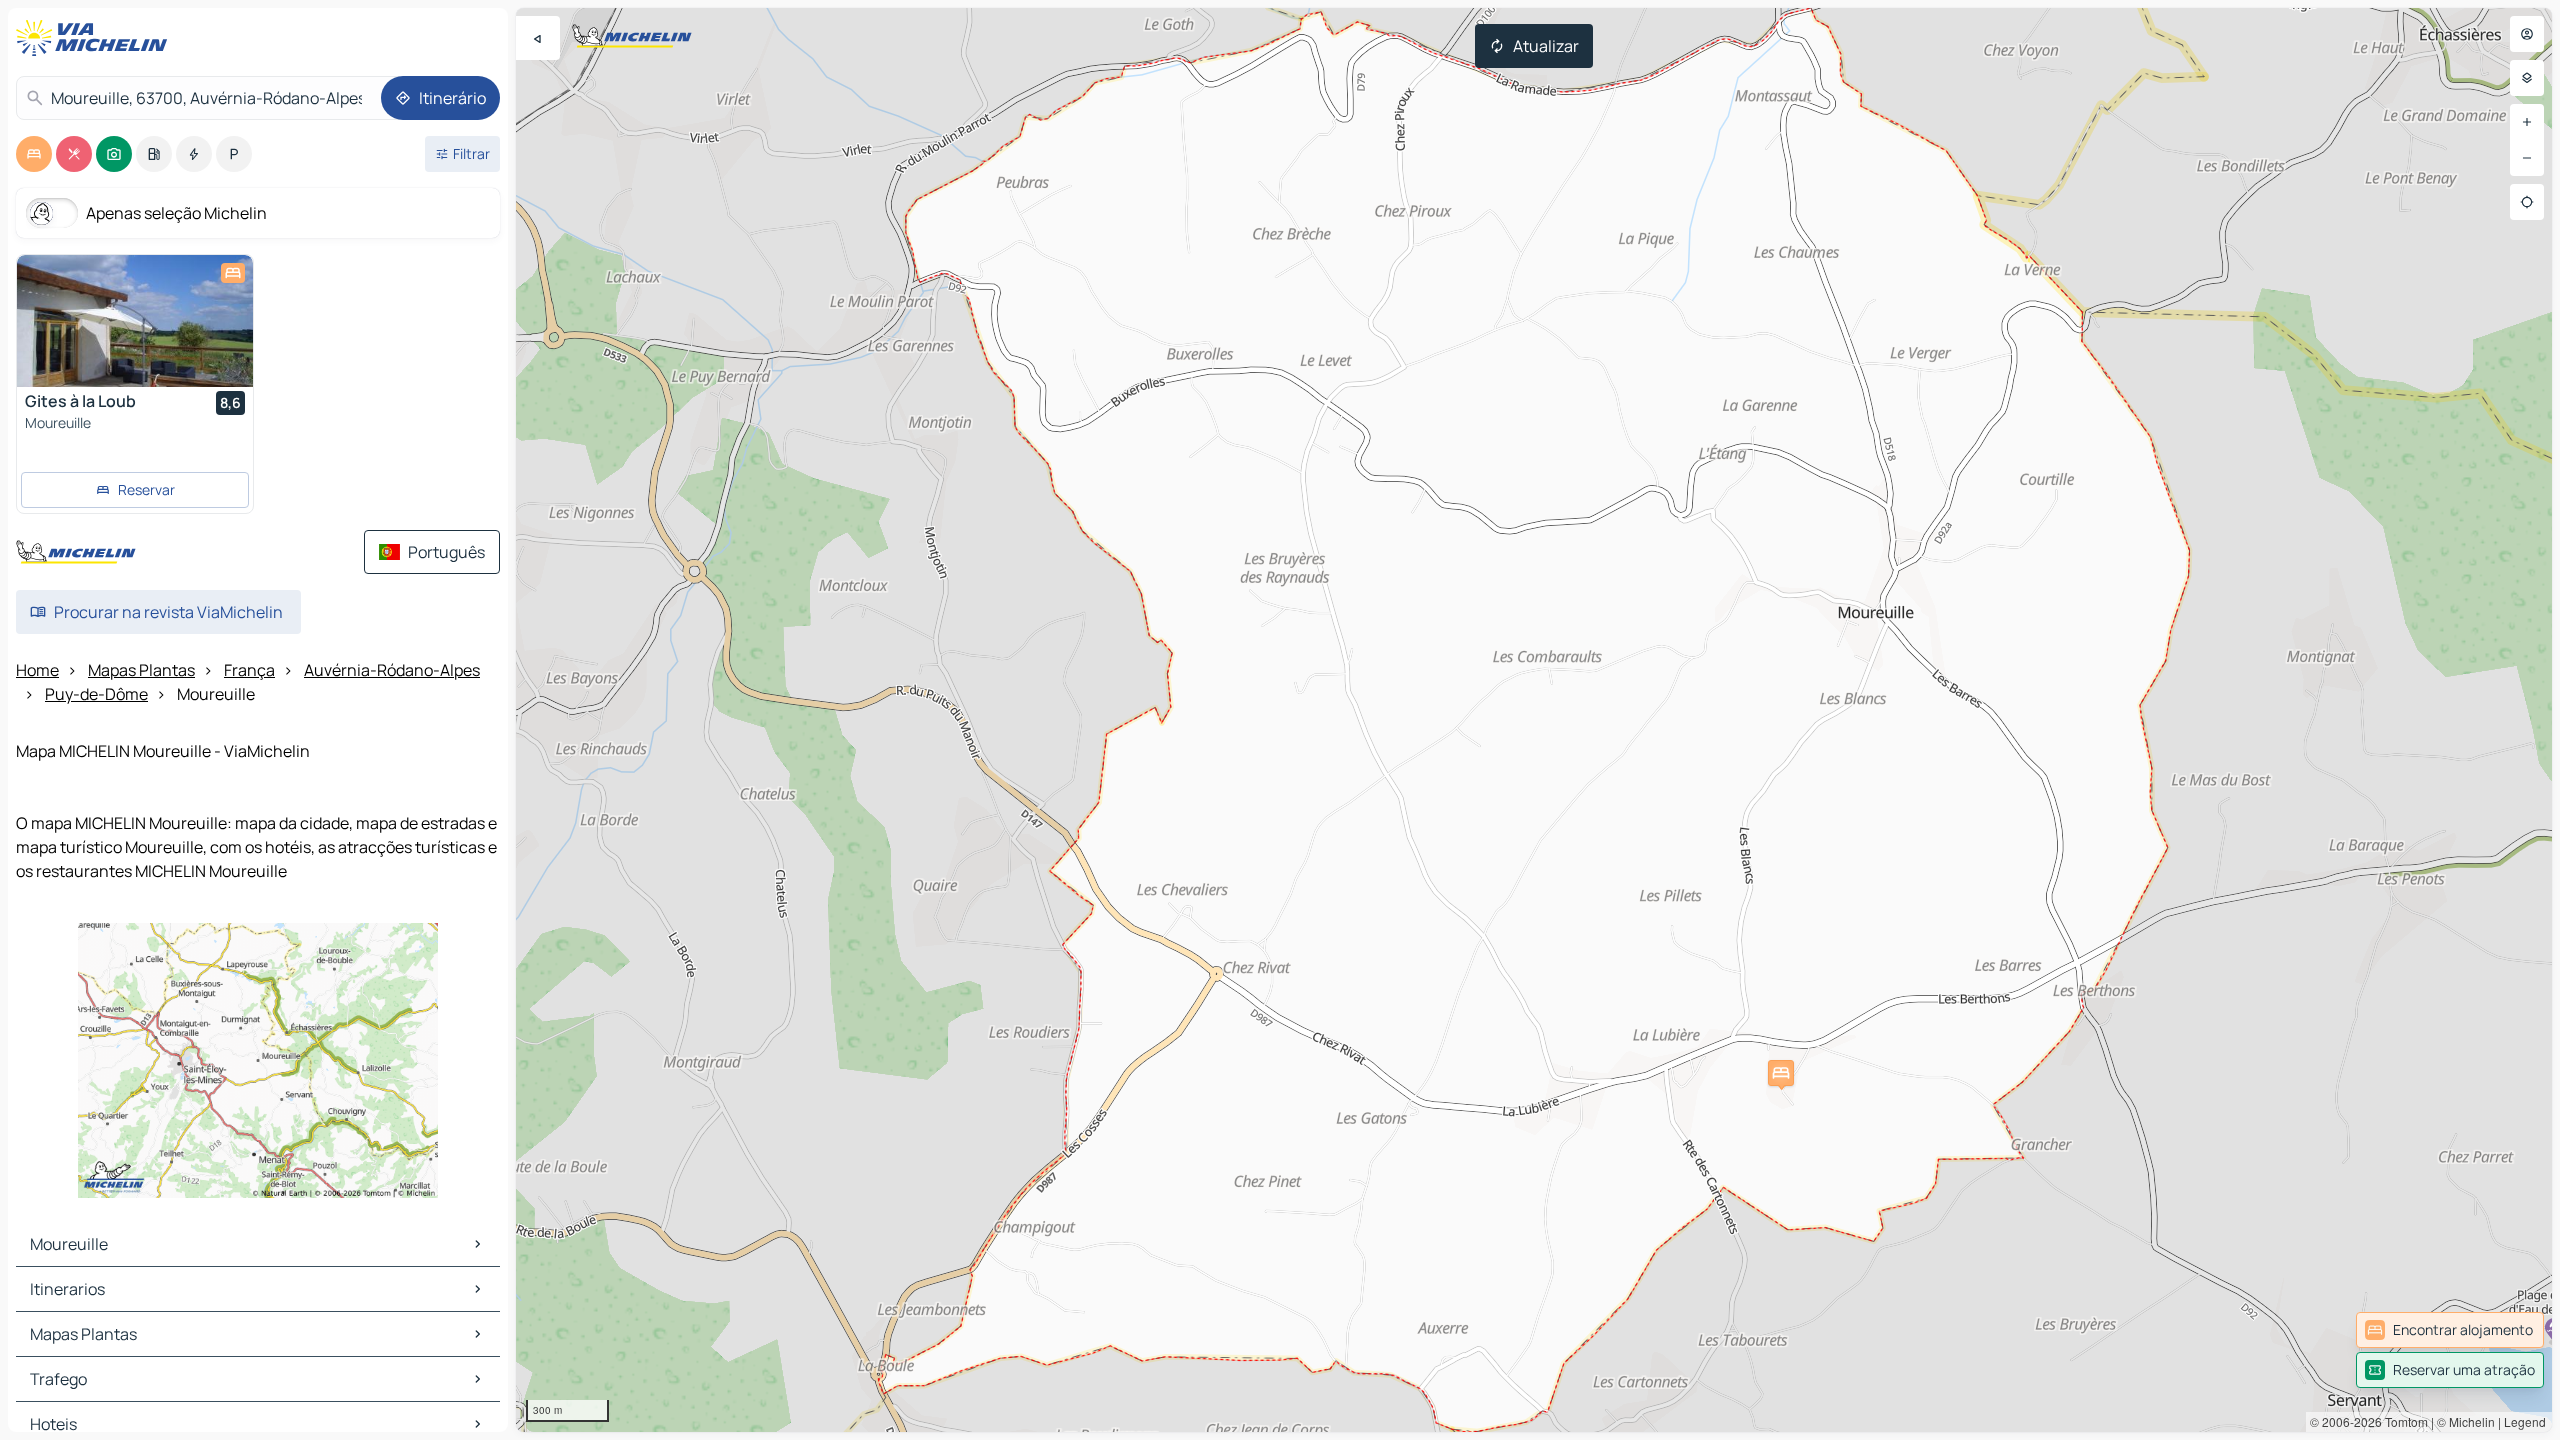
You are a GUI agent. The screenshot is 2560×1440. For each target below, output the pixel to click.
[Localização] (2527, 202)
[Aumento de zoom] (2527, 122)
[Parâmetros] (2527, 78)
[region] (1534, 720)
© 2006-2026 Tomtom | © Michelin (2402, 1421)
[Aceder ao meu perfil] (2527, 34)
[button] (1781, 1073)
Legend (2525, 1421)
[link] (2450, 1330)
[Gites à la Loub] (135, 321)
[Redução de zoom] (2527, 158)
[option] (34, 154)
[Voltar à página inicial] (96, 38)
